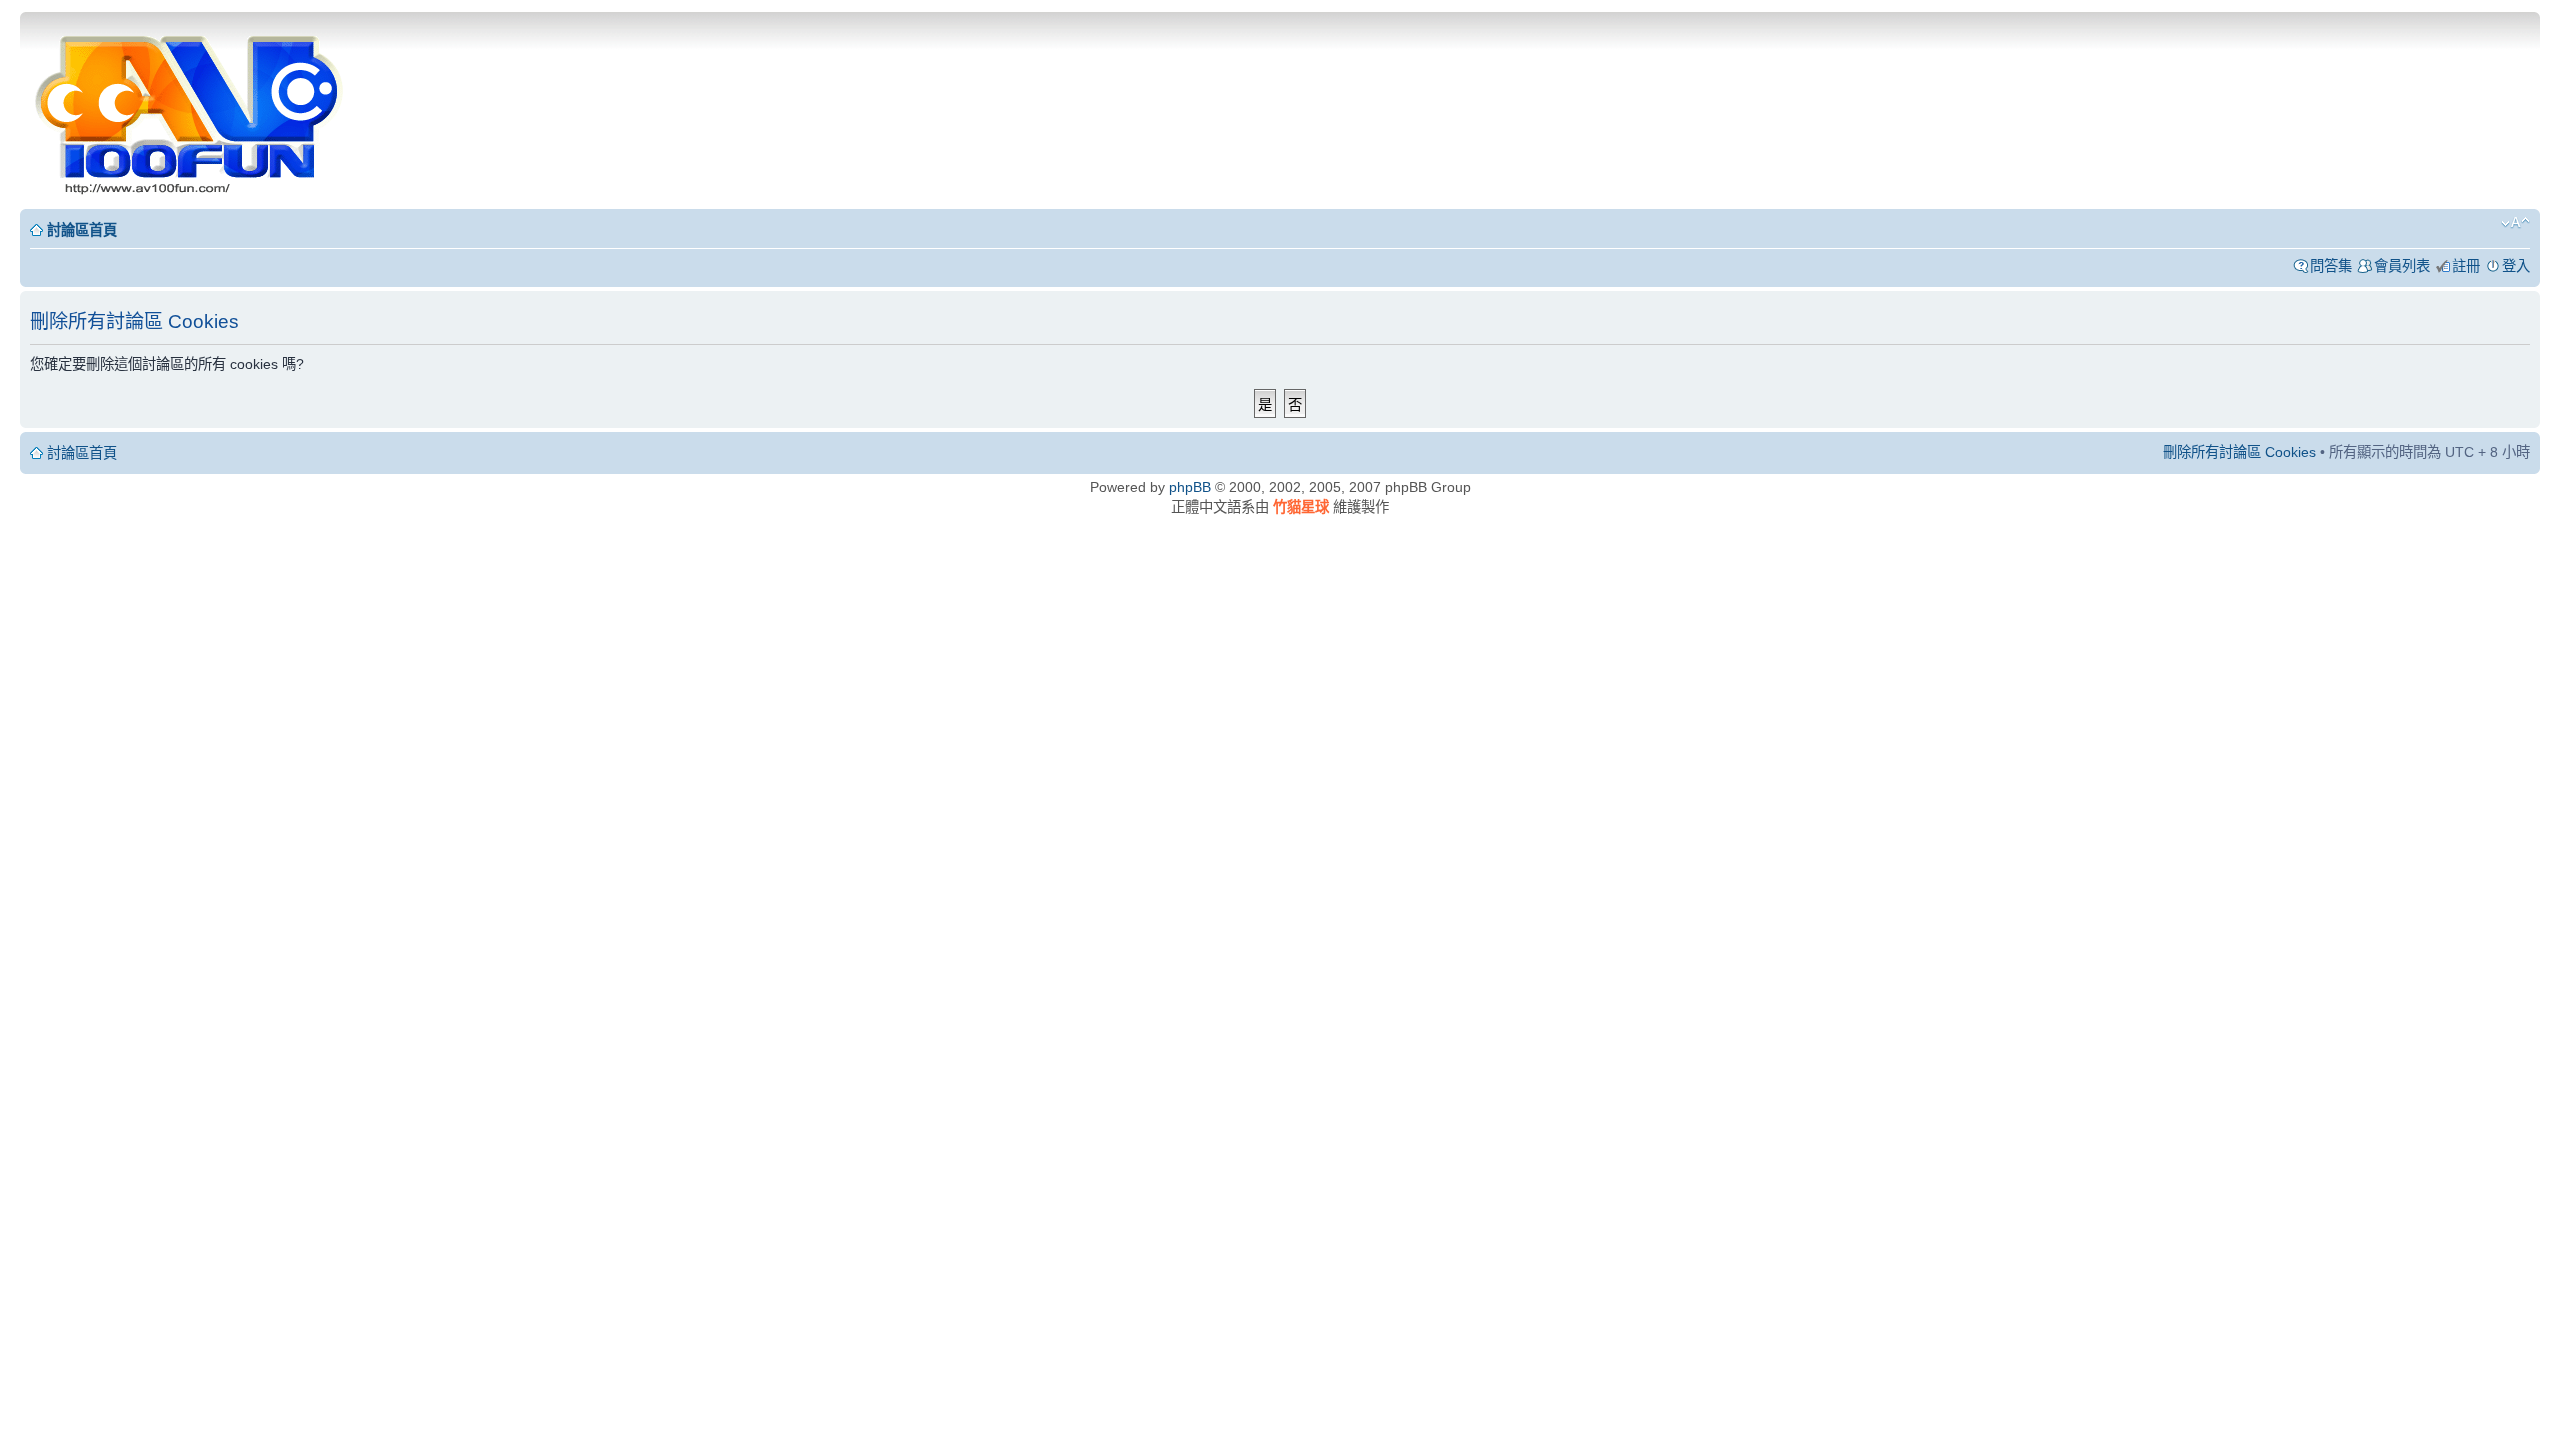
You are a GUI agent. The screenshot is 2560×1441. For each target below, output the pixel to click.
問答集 (2331, 266)
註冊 (2466, 266)
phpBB (1190, 487)
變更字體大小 (2515, 223)
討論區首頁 (82, 230)
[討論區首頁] (191, 108)
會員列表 (2402, 266)
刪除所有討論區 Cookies (2239, 452)
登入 (2516, 266)
